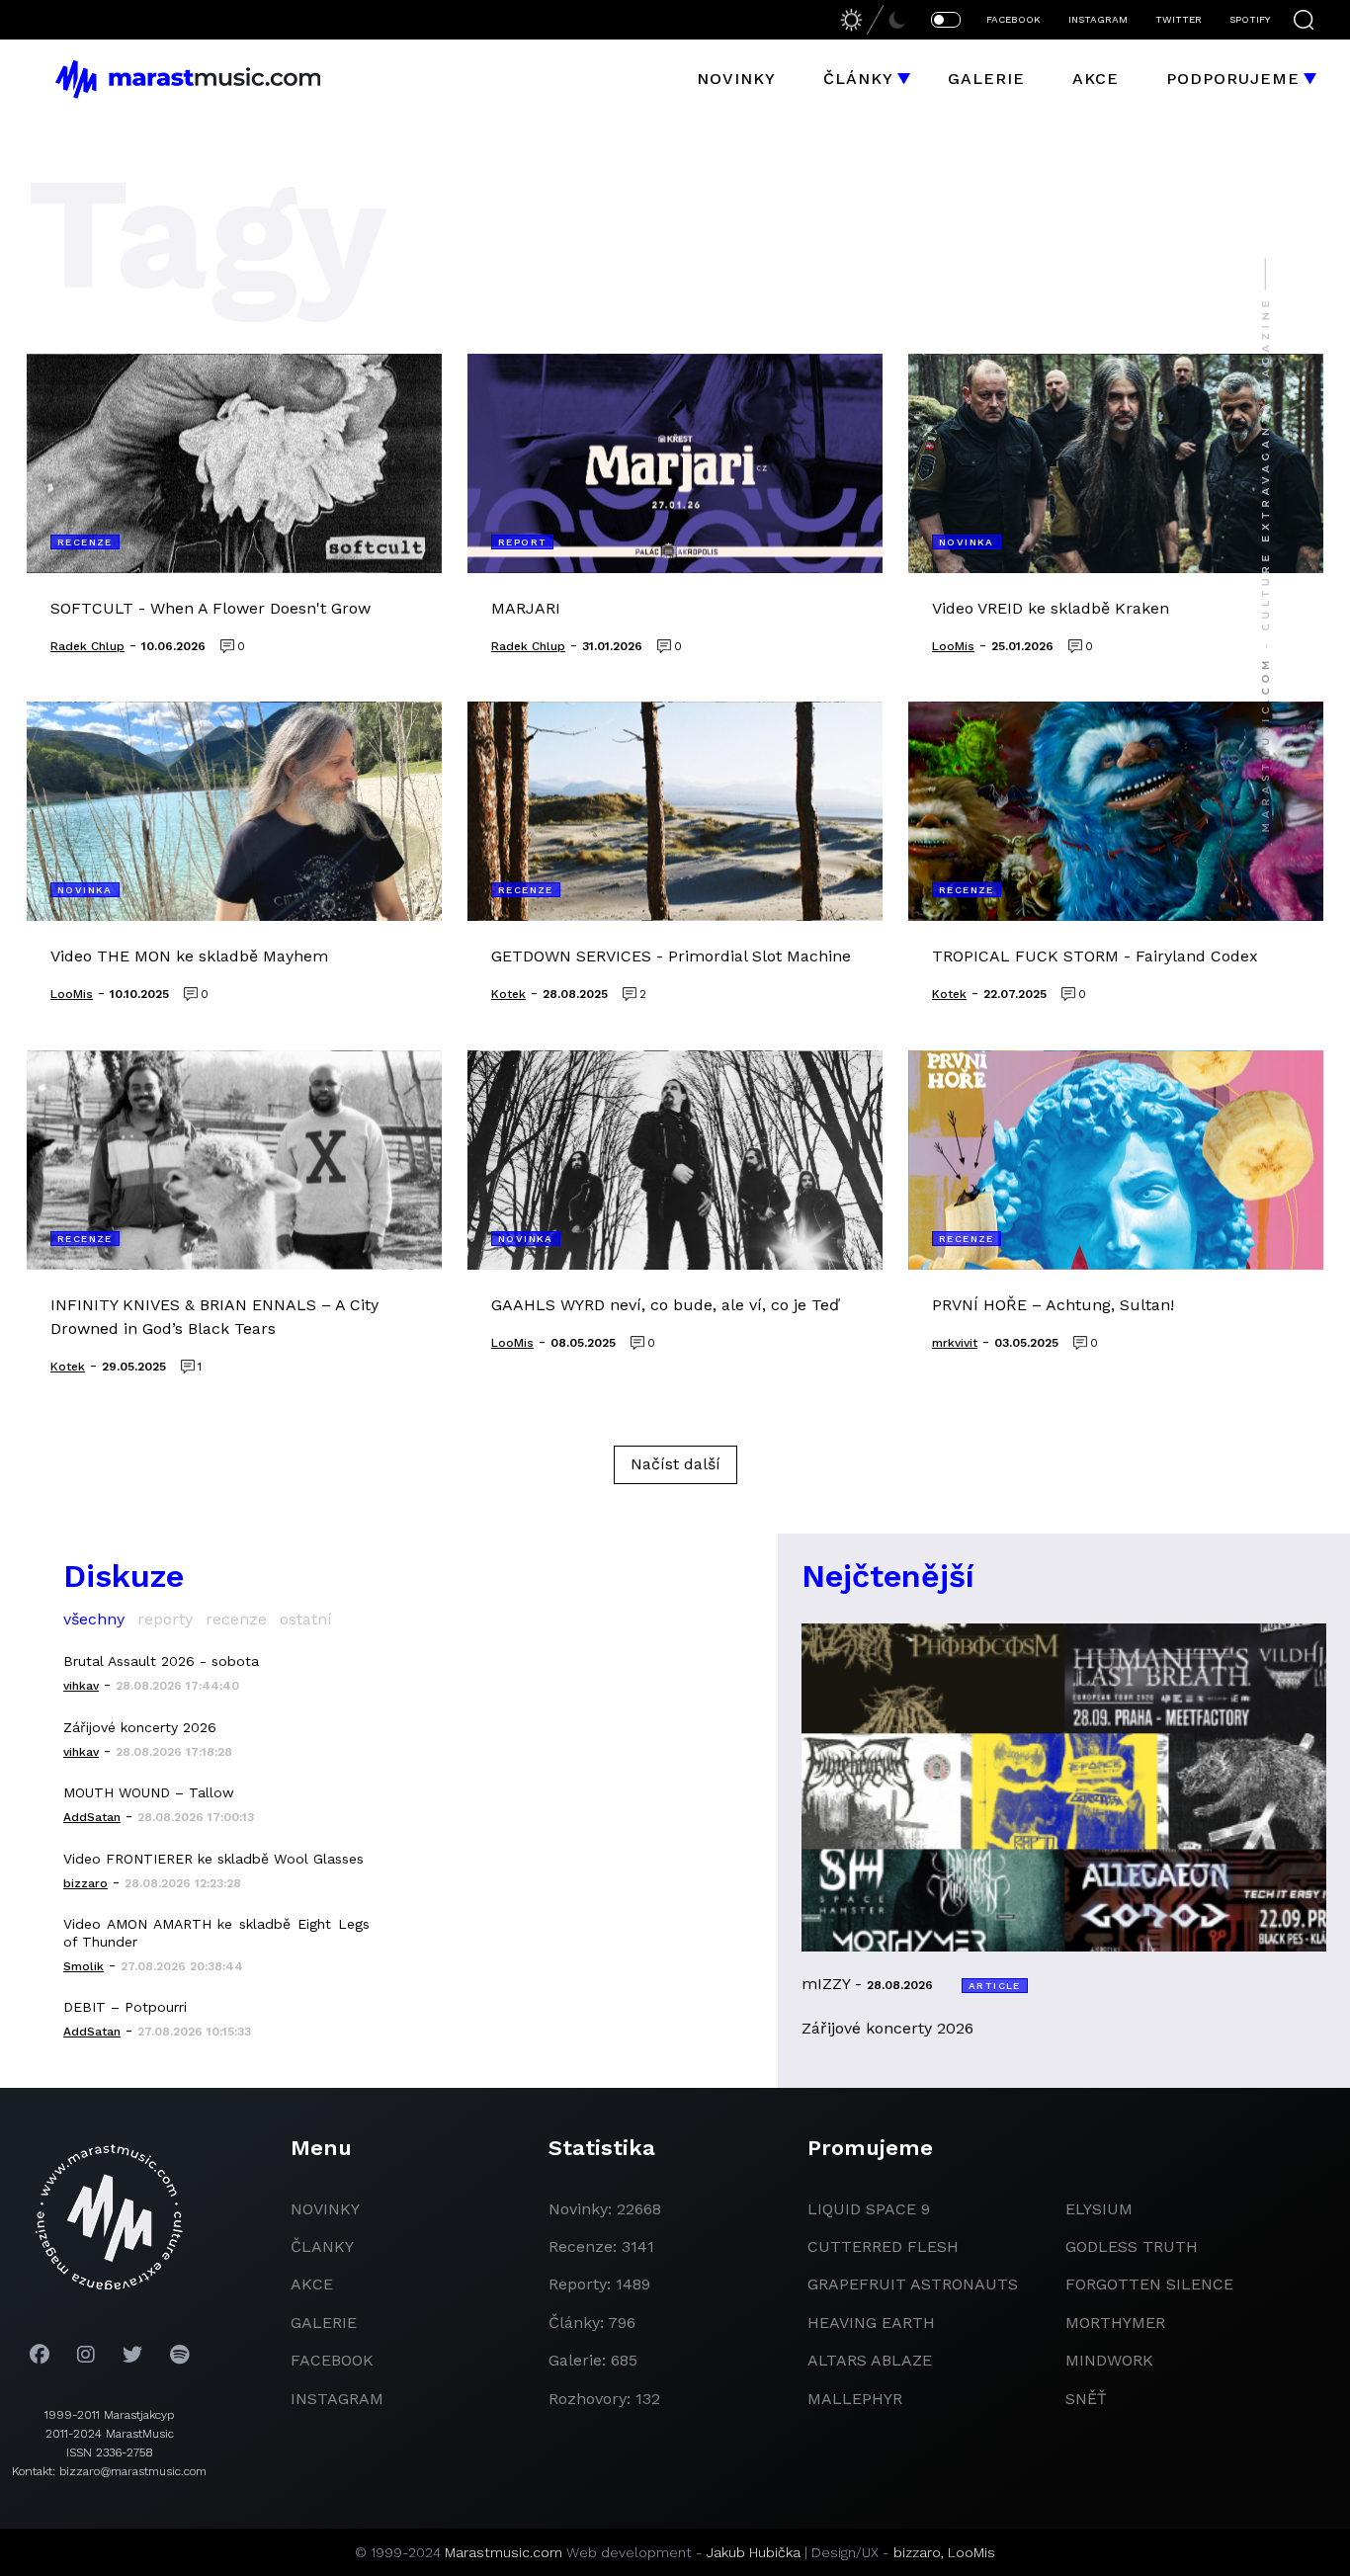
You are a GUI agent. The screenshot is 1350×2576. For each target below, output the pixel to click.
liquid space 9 (869, 2209)
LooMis (971, 2552)
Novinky (736, 79)
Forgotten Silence (1149, 2284)
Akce (1096, 79)
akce (312, 2284)
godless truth (1132, 2246)
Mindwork (1109, 2360)
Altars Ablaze (870, 2360)
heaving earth (871, 2323)
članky (322, 2246)
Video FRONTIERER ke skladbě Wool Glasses (213, 1859)
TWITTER (1179, 19)
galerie (324, 2323)
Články (858, 79)
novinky (325, 2209)
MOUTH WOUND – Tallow (149, 1792)
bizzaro (917, 2552)
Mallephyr (855, 2399)
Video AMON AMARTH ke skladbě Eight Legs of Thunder (216, 1933)
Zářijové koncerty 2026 (140, 1727)
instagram (337, 2399)
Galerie (986, 79)
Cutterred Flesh (883, 2246)
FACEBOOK (1013, 19)
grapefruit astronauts (913, 2284)
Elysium (1099, 2209)
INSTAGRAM (1098, 19)
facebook (332, 2360)
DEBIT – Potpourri (125, 2007)
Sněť (1086, 2399)
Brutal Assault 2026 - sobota (161, 1661)
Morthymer (1115, 2323)
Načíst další (675, 1464)
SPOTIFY (1250, 19)
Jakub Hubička (754, 2552)
